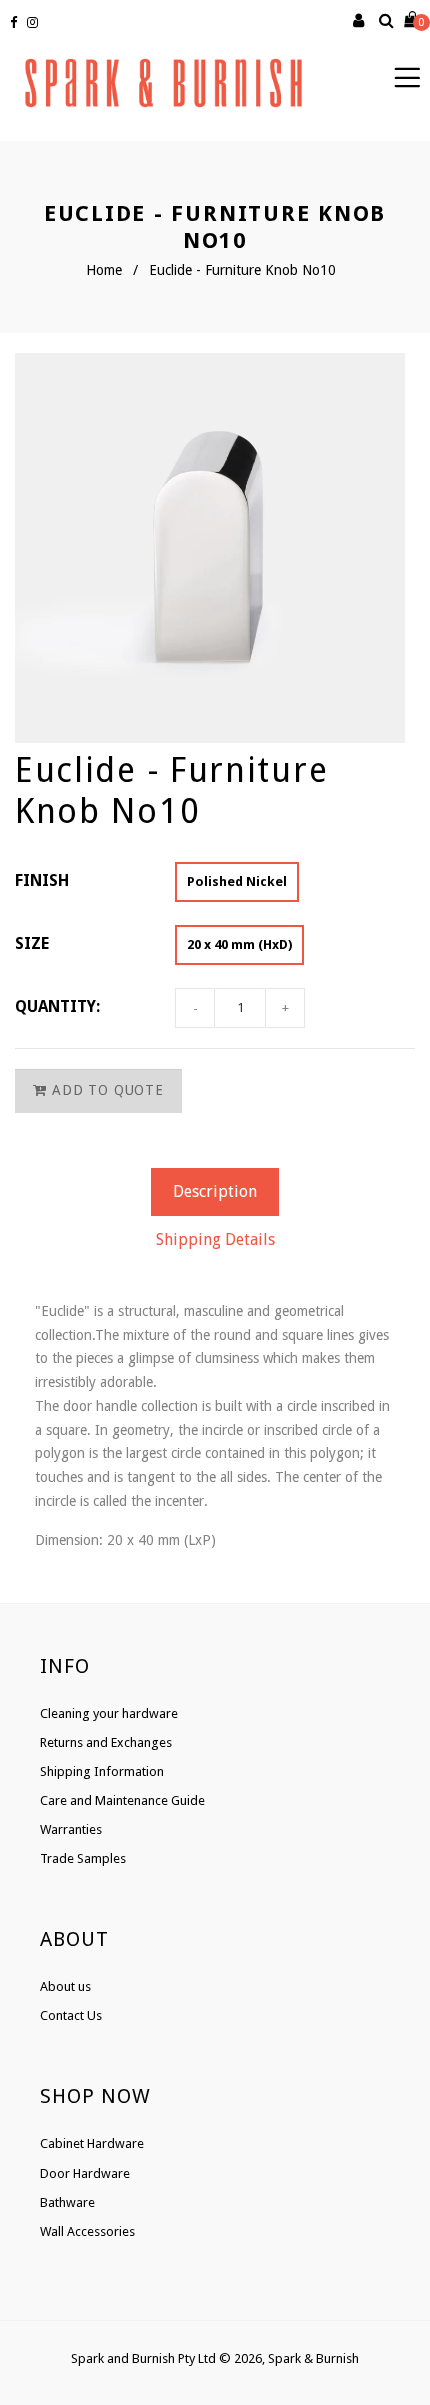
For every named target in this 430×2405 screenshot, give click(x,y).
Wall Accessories (87, 2231)
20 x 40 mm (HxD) (239, 944)
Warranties (71, 1829)
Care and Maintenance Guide (122, 1800)
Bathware (67, 2202)
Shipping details (215, 1239)
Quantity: (57, 1006)
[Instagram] (35, 23)
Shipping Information (102, 1771)
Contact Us (71, 2015)
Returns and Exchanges (106, 1742)
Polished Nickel (237, 881)
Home (104, 270)
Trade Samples (83, 1858)
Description (215, 1191)
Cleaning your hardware (109, 1713)
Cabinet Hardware (92, 2143)
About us (65, 1986)
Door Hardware (85, 2173)
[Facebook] (16, 23)
